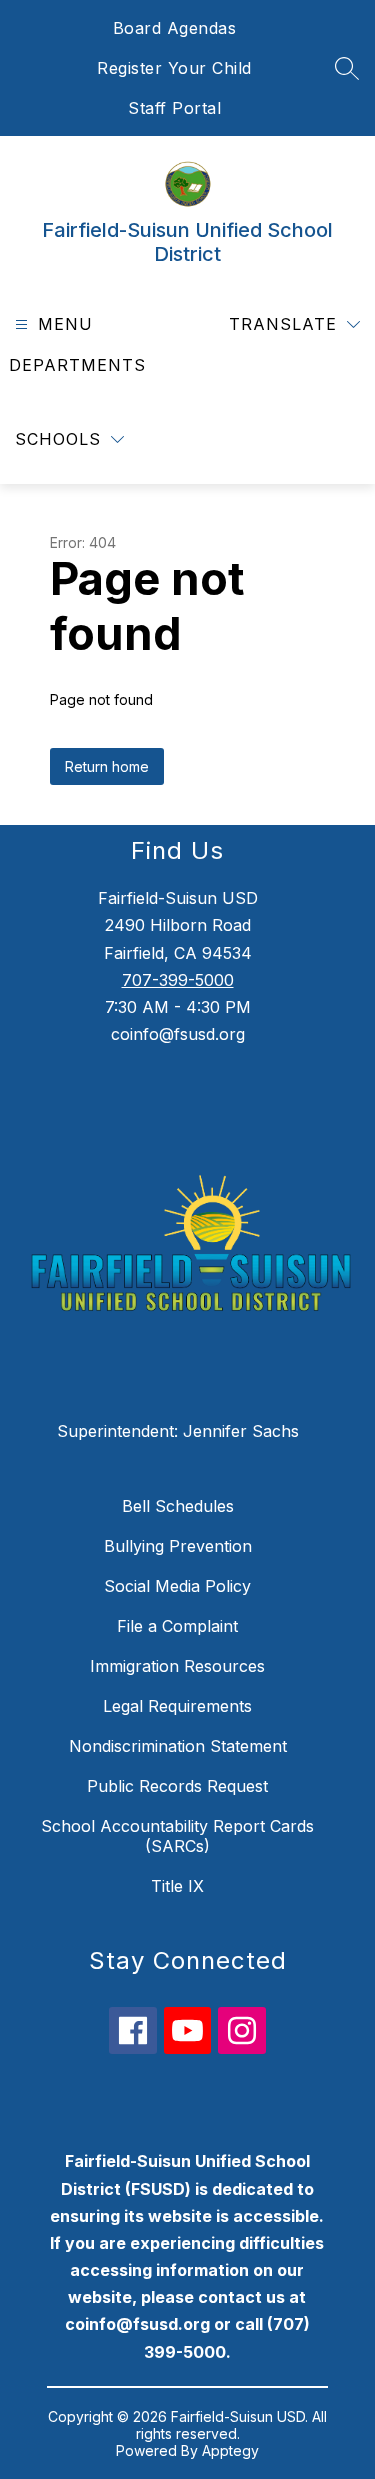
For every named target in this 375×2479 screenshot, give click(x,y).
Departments (77, 365)
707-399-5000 (178, 980)
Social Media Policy (177, 1586)
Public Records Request (177, 1786)
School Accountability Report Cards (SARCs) (177, 1836)
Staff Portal (174, 108)
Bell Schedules (178, 1506)
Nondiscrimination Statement (178, 1746)
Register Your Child (174, 68)
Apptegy (230, 2450)
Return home (107, 766)
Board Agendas (175, 28)
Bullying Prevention (178, 1546)
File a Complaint (177, 1626)
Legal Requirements (177, 1706)
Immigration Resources (177, 1666)
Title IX (177, 1886)
